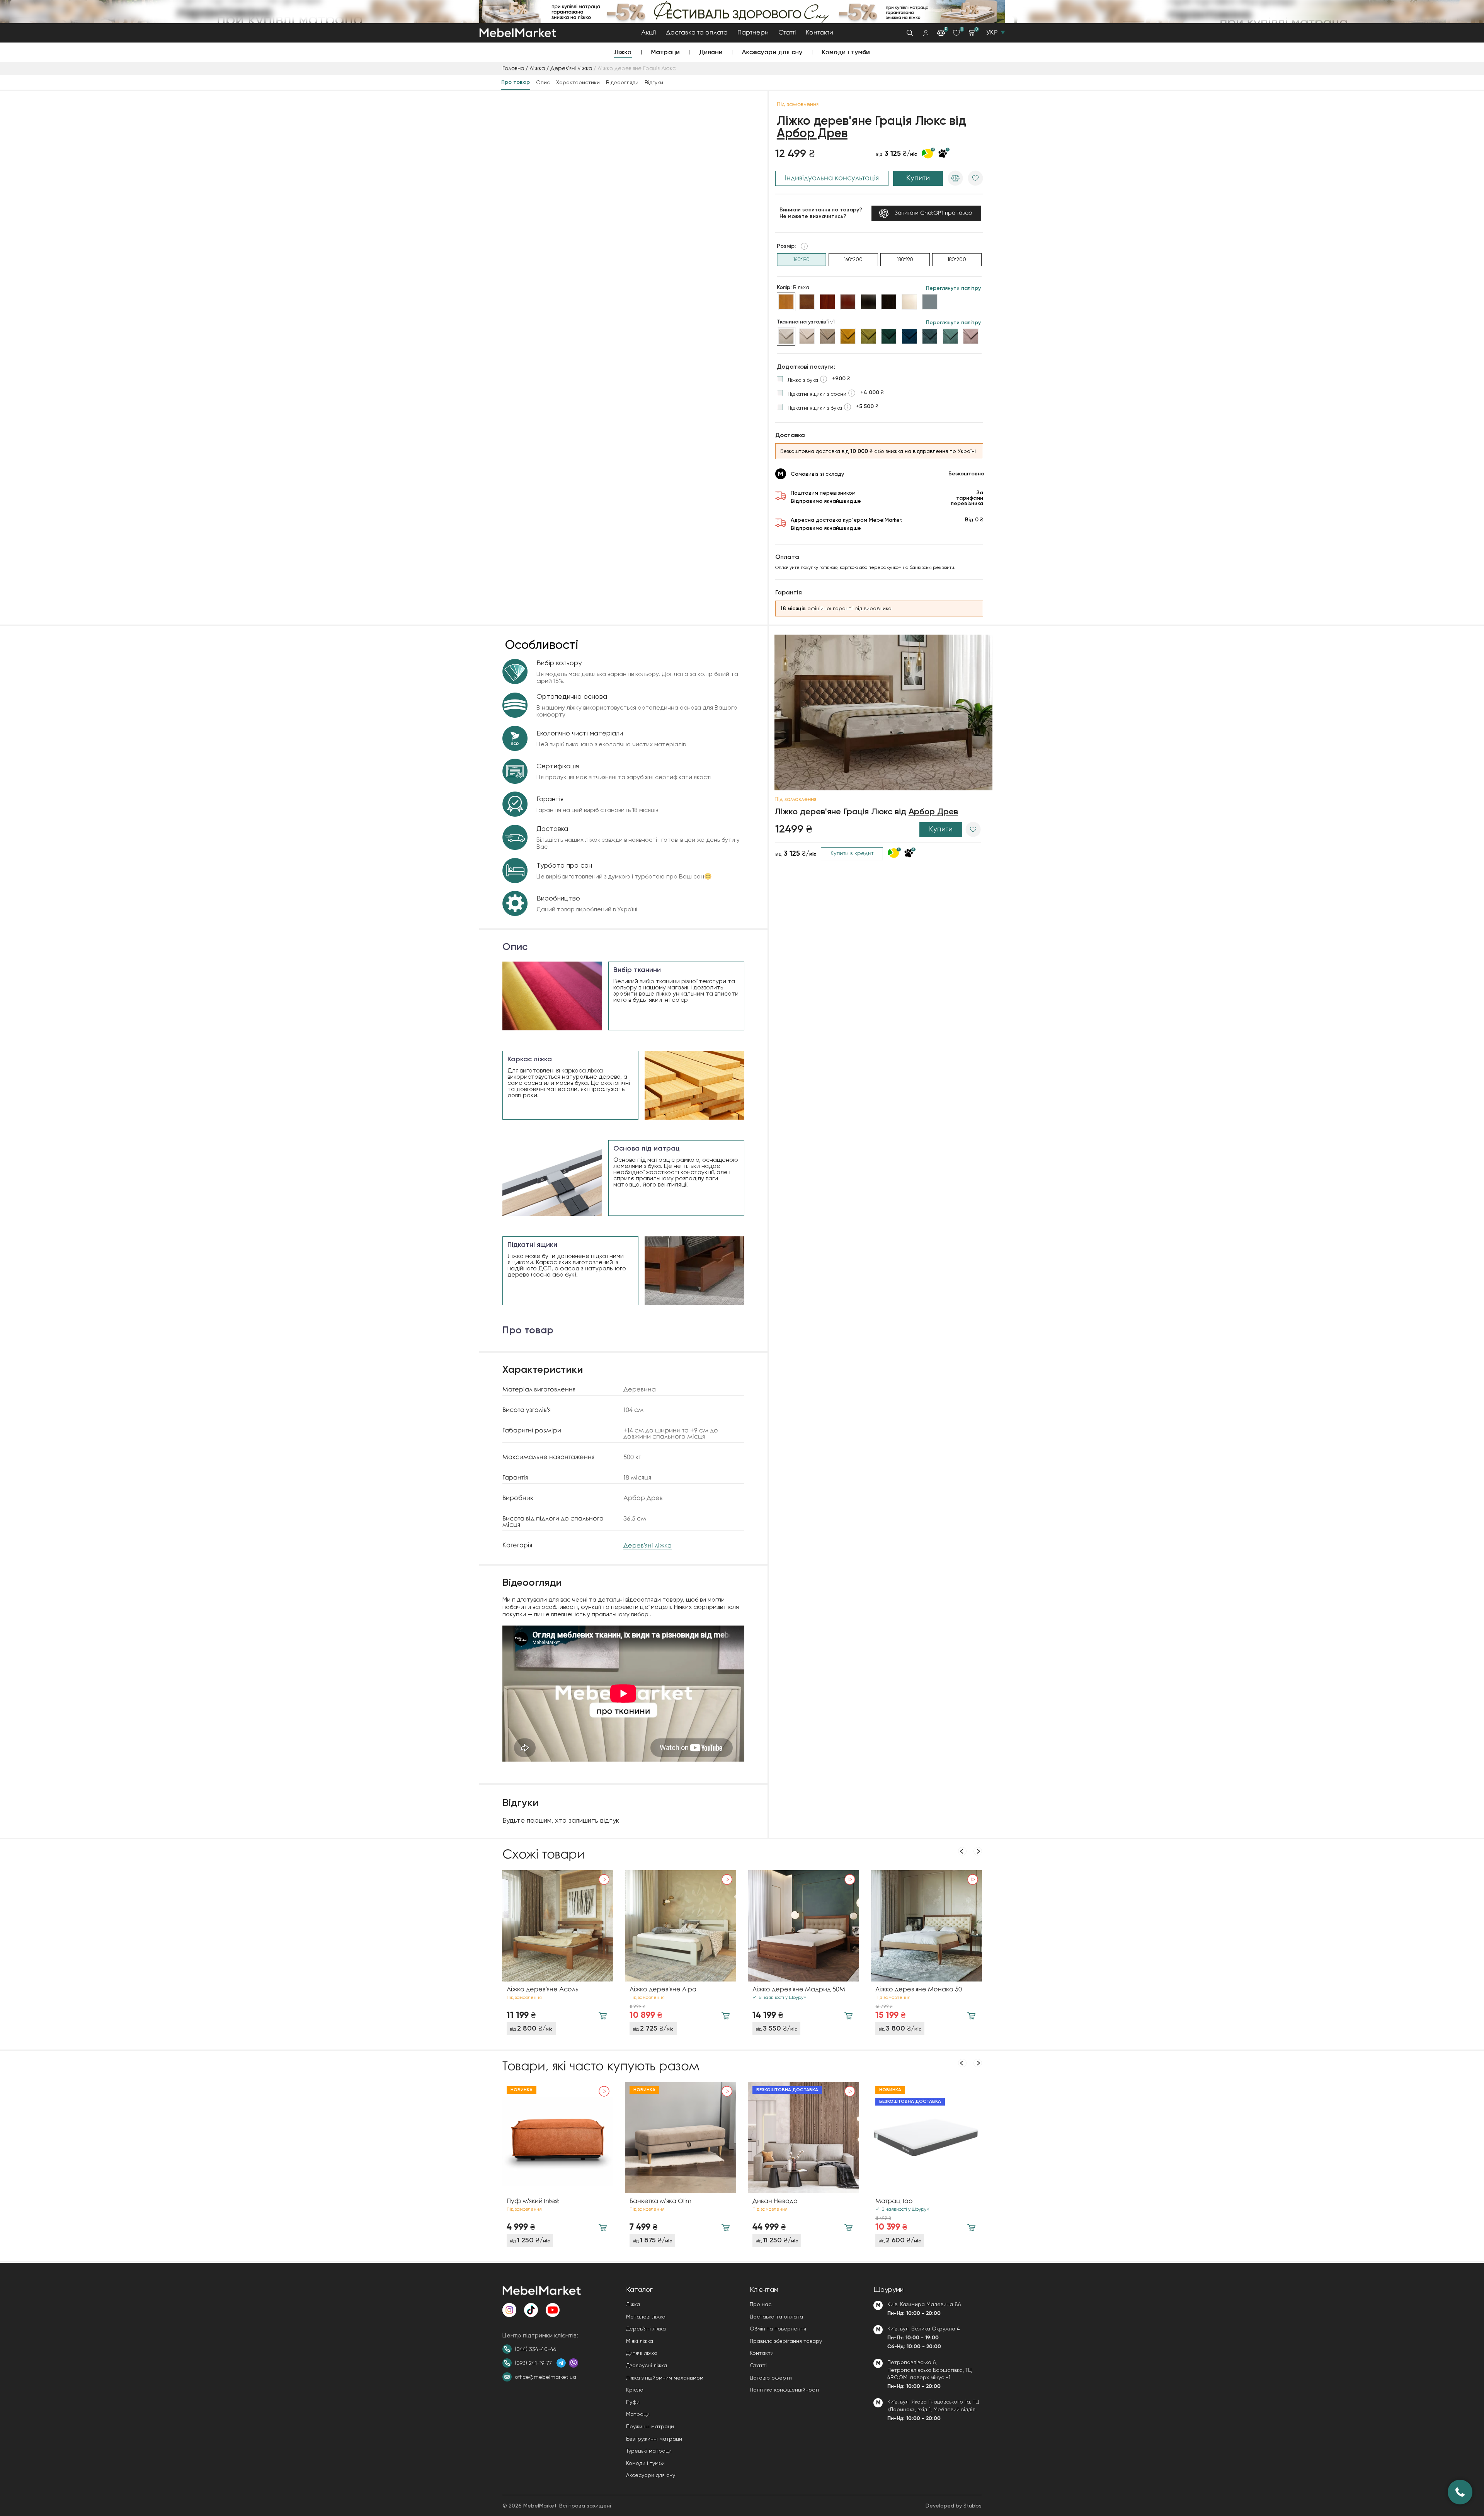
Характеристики (578, 82)
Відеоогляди (622, 82)
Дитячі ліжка (642, 2353)
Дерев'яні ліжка (571, 69)
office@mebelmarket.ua (545, 2377)
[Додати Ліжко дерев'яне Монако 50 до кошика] (971, 2016)
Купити (918, 178)
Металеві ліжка (646, 2317)
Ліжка (623, 52)
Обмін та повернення (778, 2329)
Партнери (753, 33)
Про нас (761, 2304)
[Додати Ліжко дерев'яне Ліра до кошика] (726, 2016)
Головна (513, 69)
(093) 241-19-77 (533, 2363)
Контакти (819, 33)
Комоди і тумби (846, 52)
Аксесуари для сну (772, 52)
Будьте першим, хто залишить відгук (561, 1820)
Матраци (666, 52)
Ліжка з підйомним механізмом (665, 2378)
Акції (649, 33)
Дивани (711, 52)
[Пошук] (910, 33)
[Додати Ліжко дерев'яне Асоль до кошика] (603, 2016)
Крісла (635, 2390)
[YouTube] (553, 2310)
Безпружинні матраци (654, 2439)
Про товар (516, 82)
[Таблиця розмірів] (804, 246)
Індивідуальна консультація (832, 178)
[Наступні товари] (978, 1851)
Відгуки (654, 82)
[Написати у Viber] (574, 2363)
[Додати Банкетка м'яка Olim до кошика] (726, 2228)
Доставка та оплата (697, 33)
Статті (787, 33)
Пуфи (633, 2402)
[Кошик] (971, 33)
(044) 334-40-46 (535, 2349)
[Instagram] (509, 2310)
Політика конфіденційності (784, 2390)
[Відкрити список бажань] (956, 33)
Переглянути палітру (953, 288)
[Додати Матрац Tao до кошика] (971, 2228)
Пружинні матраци (650, 2426)
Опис (543, 82)
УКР (992, 33)
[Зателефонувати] (1460, 2492)
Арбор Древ (812, 134)
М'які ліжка (640, 2341)
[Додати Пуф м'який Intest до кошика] (603, 2228)
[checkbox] (813, 380)
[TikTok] (531, 2310)
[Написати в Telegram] (561, 2363)
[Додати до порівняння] (955, 178)
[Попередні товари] (962, 1851)
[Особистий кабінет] (926, 33)
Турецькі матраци (649, 2451)
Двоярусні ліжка (647, 2365)
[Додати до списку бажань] (975, 178)
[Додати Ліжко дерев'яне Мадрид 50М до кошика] (848, 2016)
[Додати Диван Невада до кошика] (848, 2228)
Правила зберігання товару (786, 2341)
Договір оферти (771, 2378)
